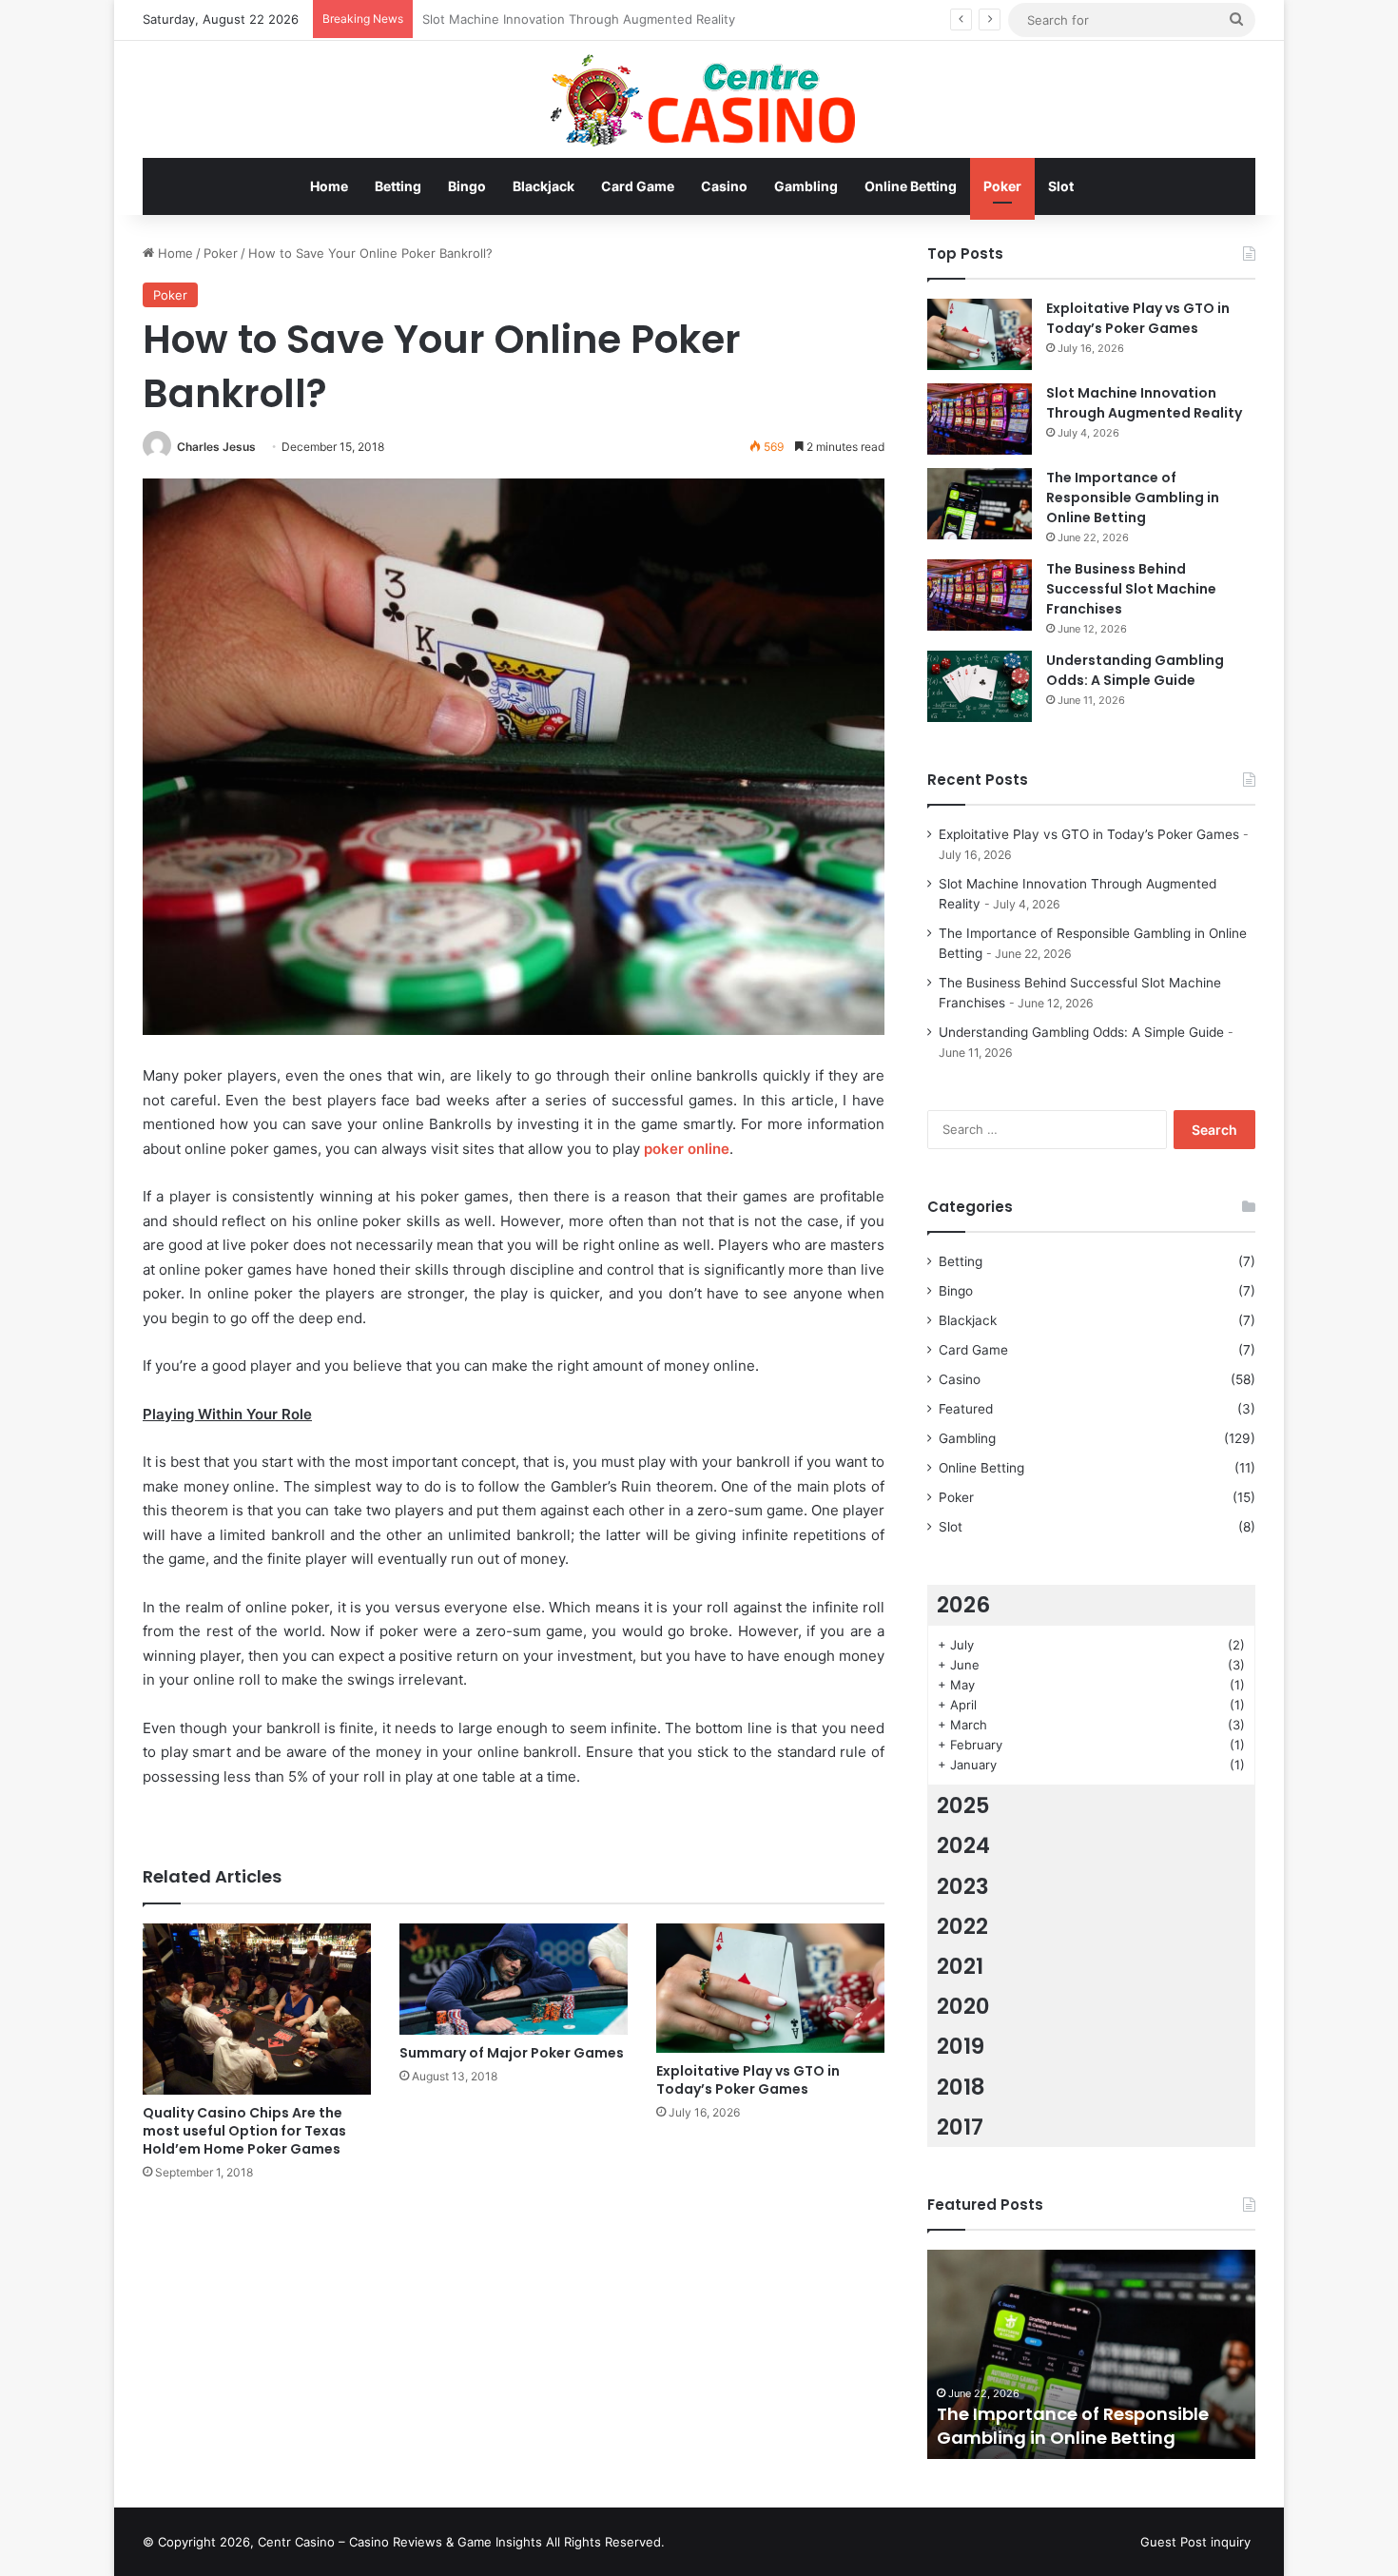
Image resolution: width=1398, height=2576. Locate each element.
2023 (963, 1886)
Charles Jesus (216, 447)
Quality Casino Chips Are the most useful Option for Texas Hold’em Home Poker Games (244, 2131)
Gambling (806, 186)
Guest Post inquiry (1195, 2542)
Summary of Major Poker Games (512, 2053)
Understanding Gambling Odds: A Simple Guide (1135, 670)
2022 (962, 1926)
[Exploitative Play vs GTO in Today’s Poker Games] (770, 1988)
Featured (966, 1409)
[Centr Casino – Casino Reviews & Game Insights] (699, 99)
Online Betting (911, 186)
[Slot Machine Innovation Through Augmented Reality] (980, 419)
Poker (1002, 186)
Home (329, 186)
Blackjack (544, 186)
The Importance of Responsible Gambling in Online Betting (596, 19)
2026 (963, 1605)
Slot (1061, 186)
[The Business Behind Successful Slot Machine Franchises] (980, 595)
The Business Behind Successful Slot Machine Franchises (1131, 589)
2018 (961, 2087)
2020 (963, 2006)
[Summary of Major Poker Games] (514, 1979)
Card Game (638, 186)
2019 (961, 2046)
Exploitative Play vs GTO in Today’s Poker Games (748, 2080)
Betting (398, 186)
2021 (960, 1966)
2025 (963, 1805)
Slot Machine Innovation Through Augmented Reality (1144, 403)
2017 (960, 2127)
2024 (963, 1845)
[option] (1091, 2354)
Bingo (467, 186)
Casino (724, 186)
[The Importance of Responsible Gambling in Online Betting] (980, 504)
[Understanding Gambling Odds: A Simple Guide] (980, 686)
